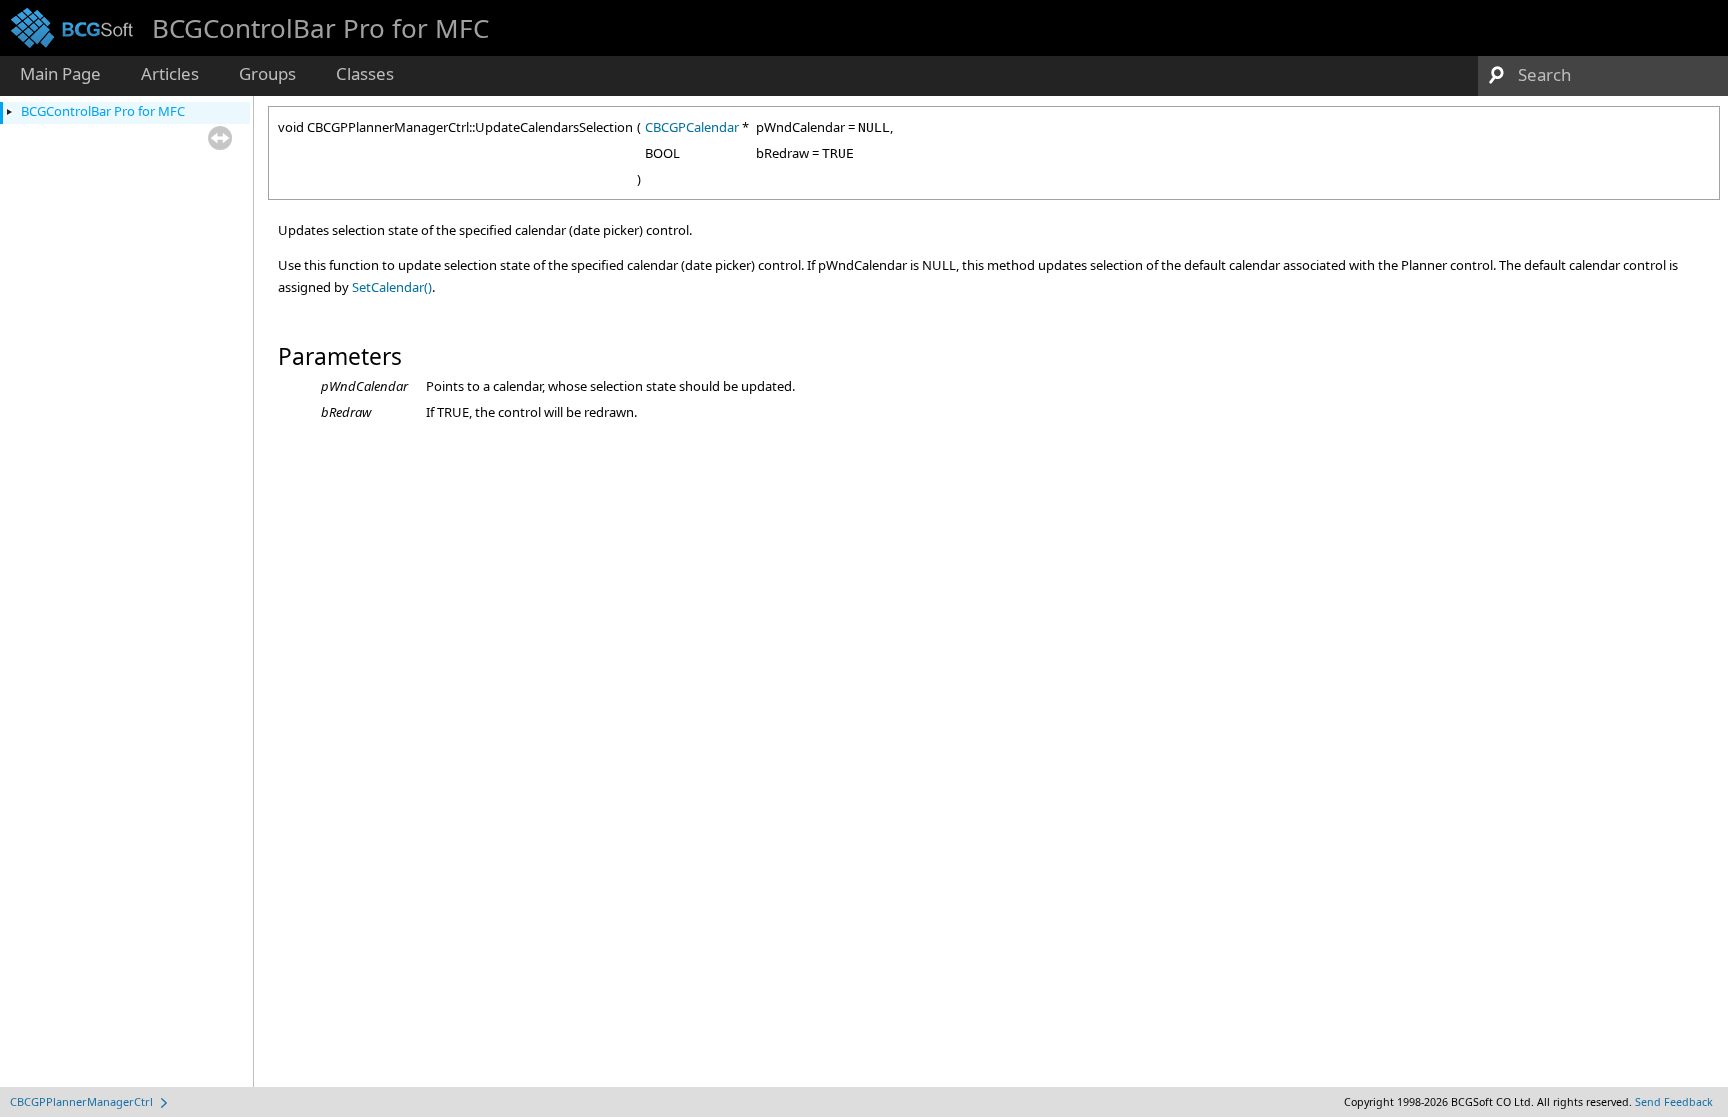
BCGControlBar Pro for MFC (103, 111)
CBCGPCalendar (692, 127)
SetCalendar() (392, 287)
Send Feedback (1674, 1102)
